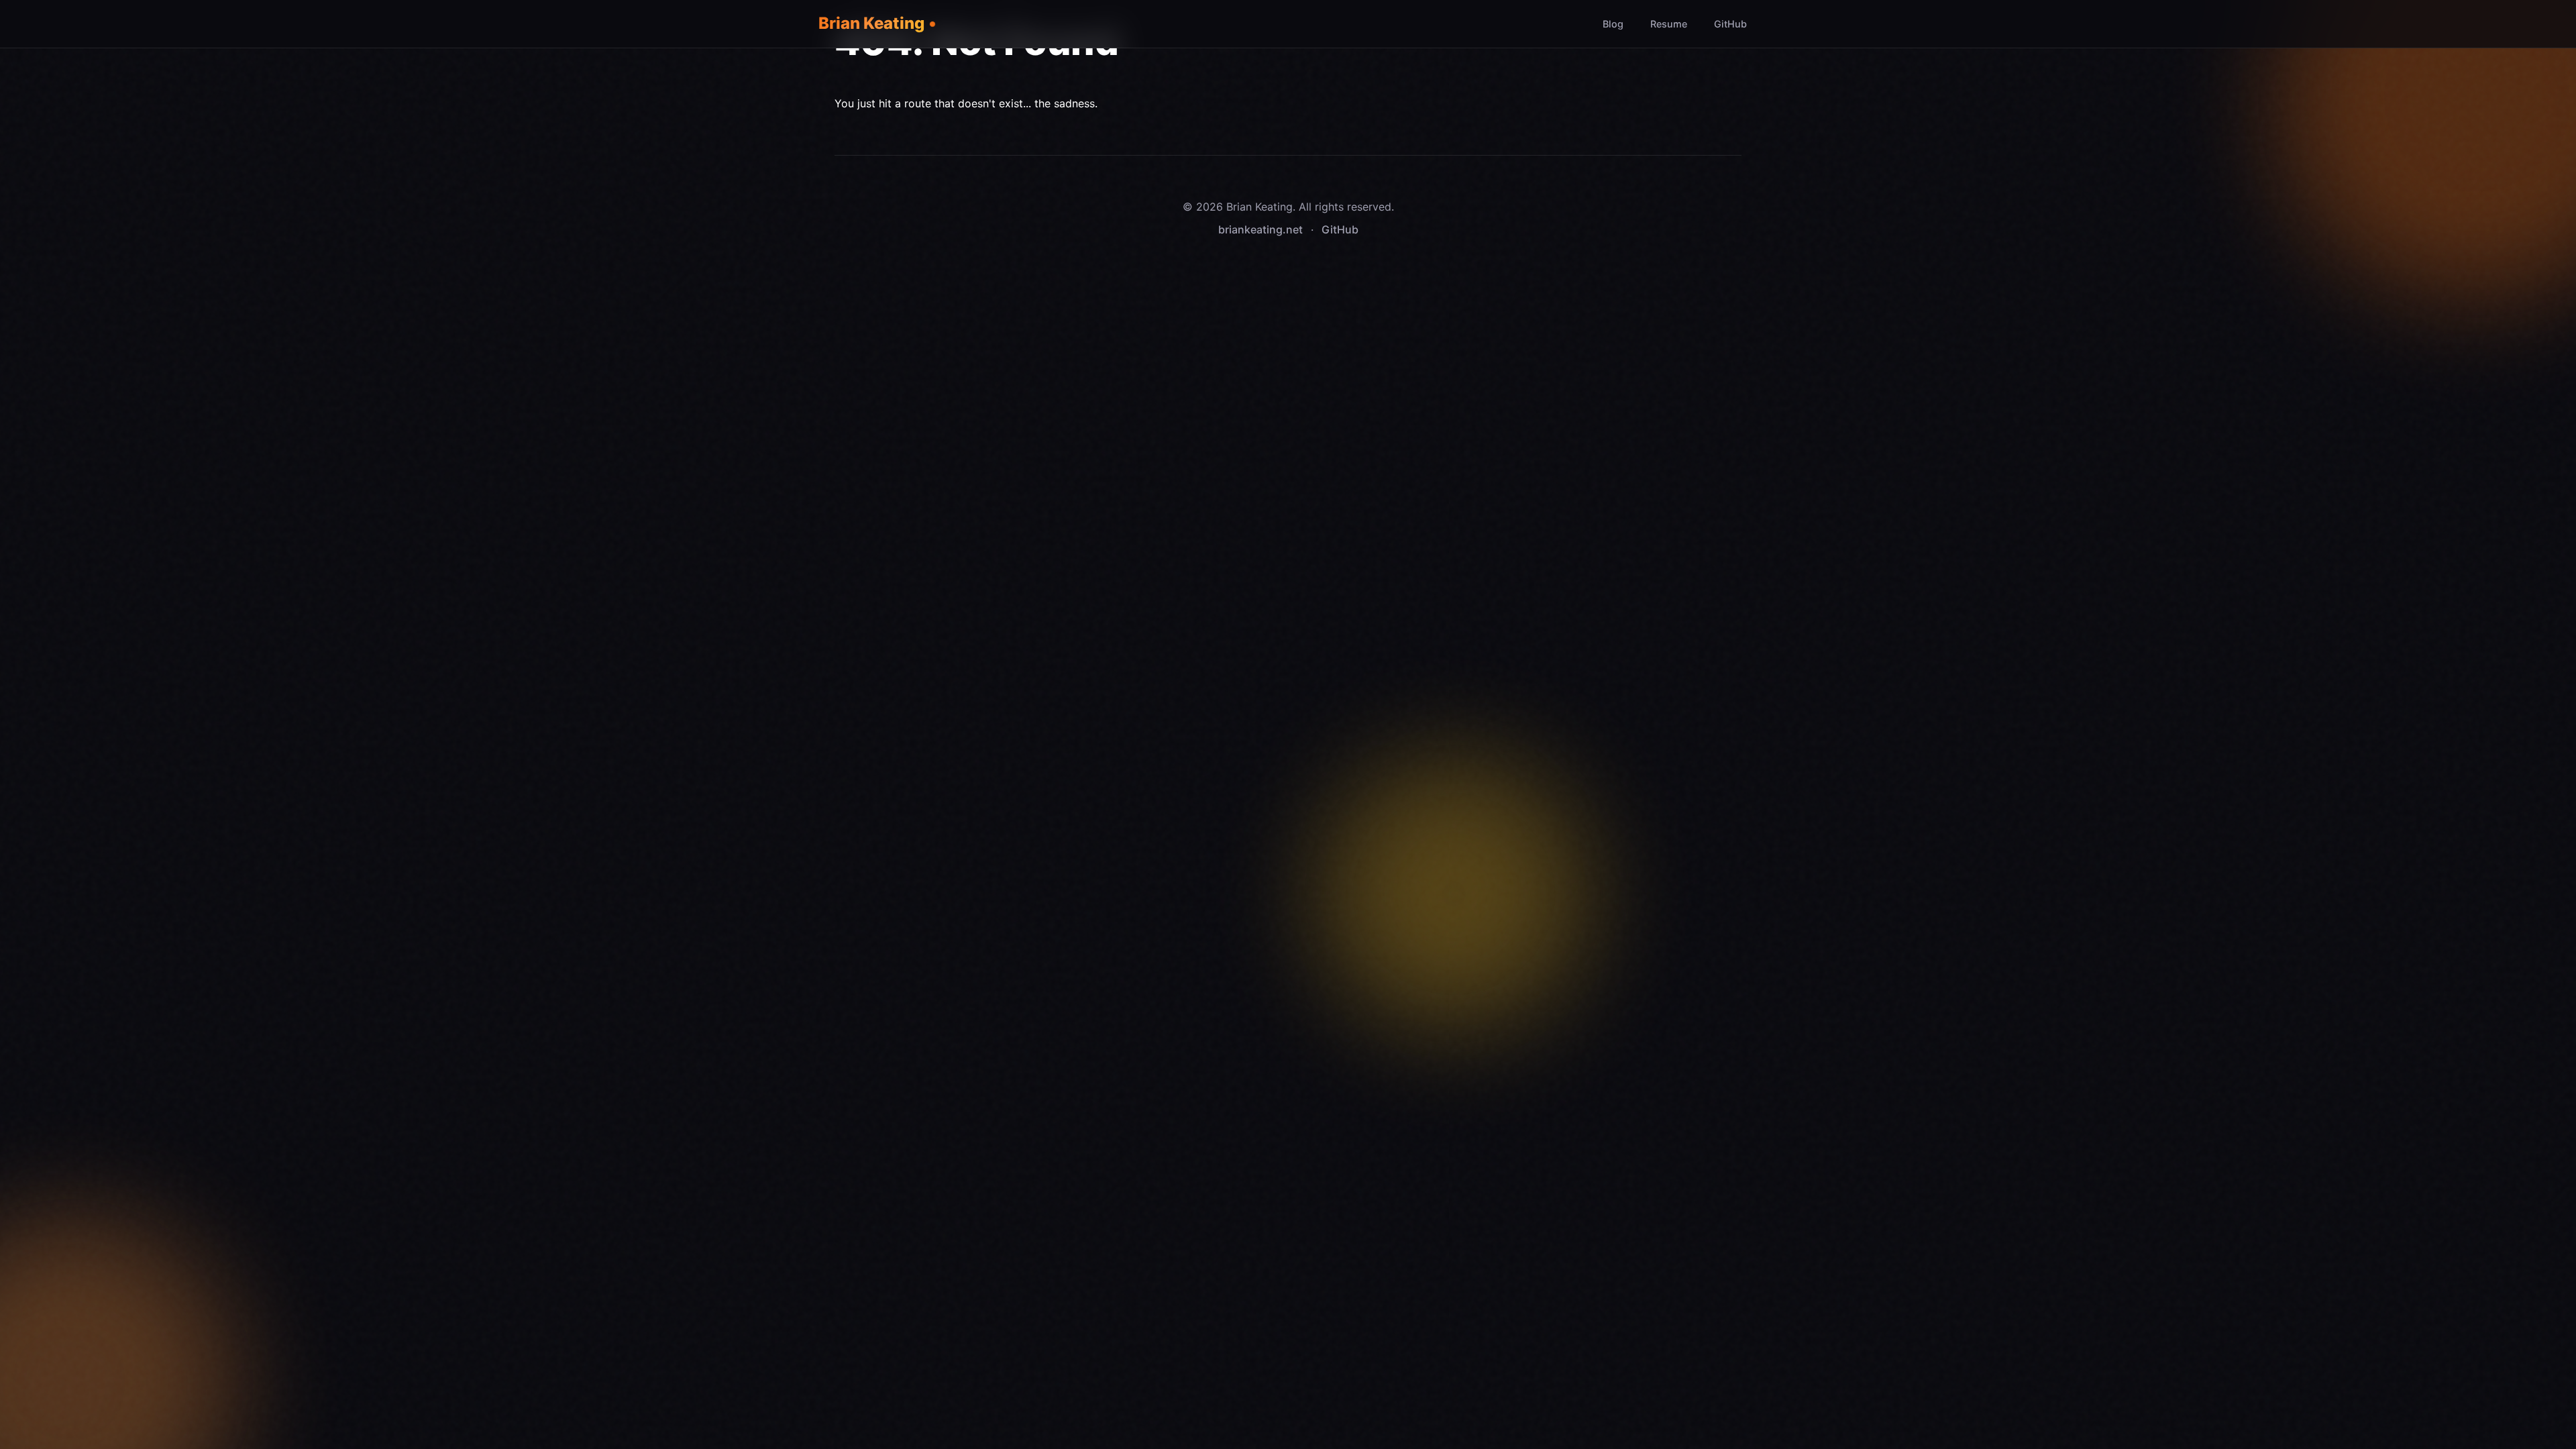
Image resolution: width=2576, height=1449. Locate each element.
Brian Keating (871, 23)
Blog (1613, 24)
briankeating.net (1260, 229)
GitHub (1730, 24)
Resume (1669, 24)
